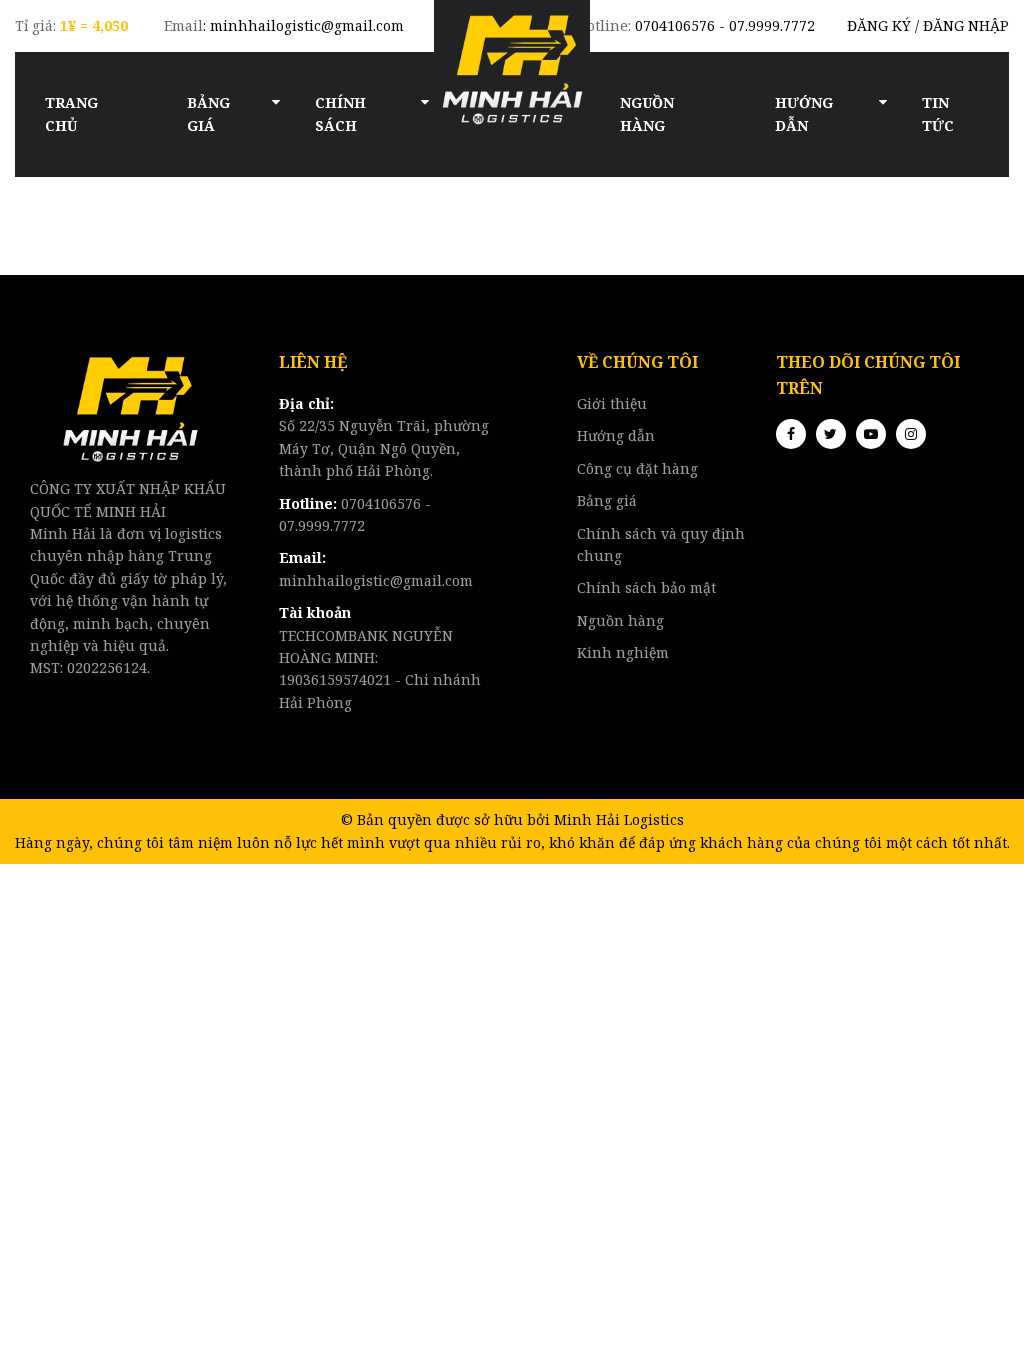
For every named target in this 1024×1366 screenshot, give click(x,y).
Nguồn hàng (647, 113)
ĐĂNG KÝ (879, 25)
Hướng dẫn (804, 113)
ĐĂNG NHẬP (966, 25)
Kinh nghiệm (623, 652)
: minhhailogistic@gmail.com (284, 25)
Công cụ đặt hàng (637, 468)
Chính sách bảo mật (646, 587)
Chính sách (340, 113)
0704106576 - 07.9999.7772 (695, 25)
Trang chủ (71, 113)
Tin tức (938, 113)
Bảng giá (208, 113)
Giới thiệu (612, 403)
